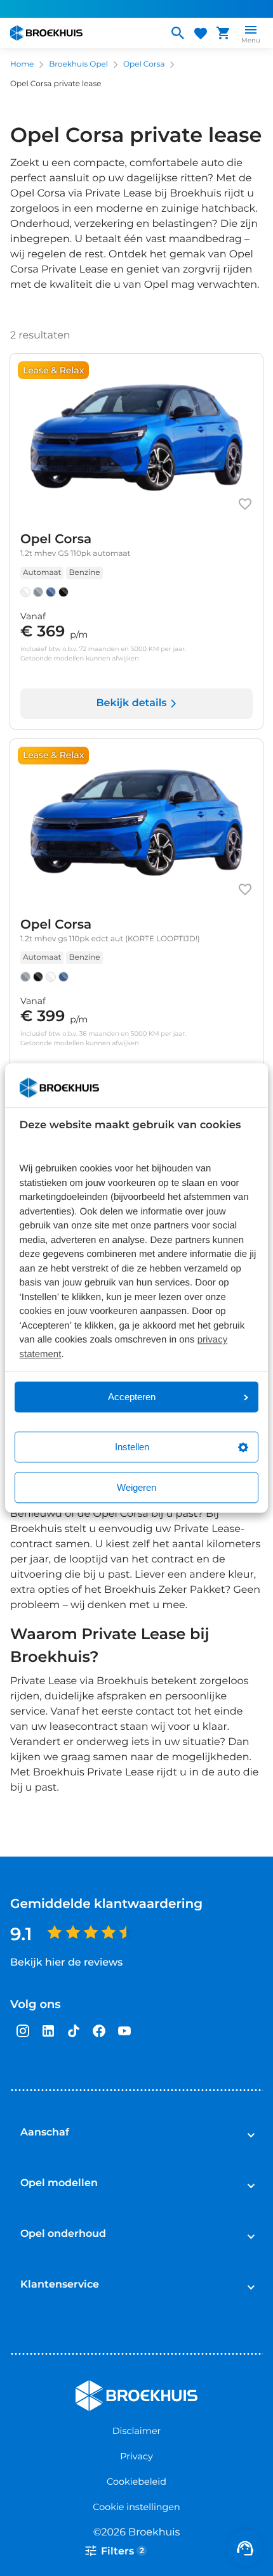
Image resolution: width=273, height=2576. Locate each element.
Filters (123, 2551)
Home (22, 64)
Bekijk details (131, 703)
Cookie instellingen (136, 2507)
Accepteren (132, 1397)
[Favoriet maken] (245, 504)
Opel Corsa (144, 64)
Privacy (136, 2456)
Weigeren (136, 1488)
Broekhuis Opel (78, 64)
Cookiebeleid (136, 2482)
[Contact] (245, 2548)
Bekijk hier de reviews (66, 1963)
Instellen (132, 1447)
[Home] (84, 33)
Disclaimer (137, 2431)
